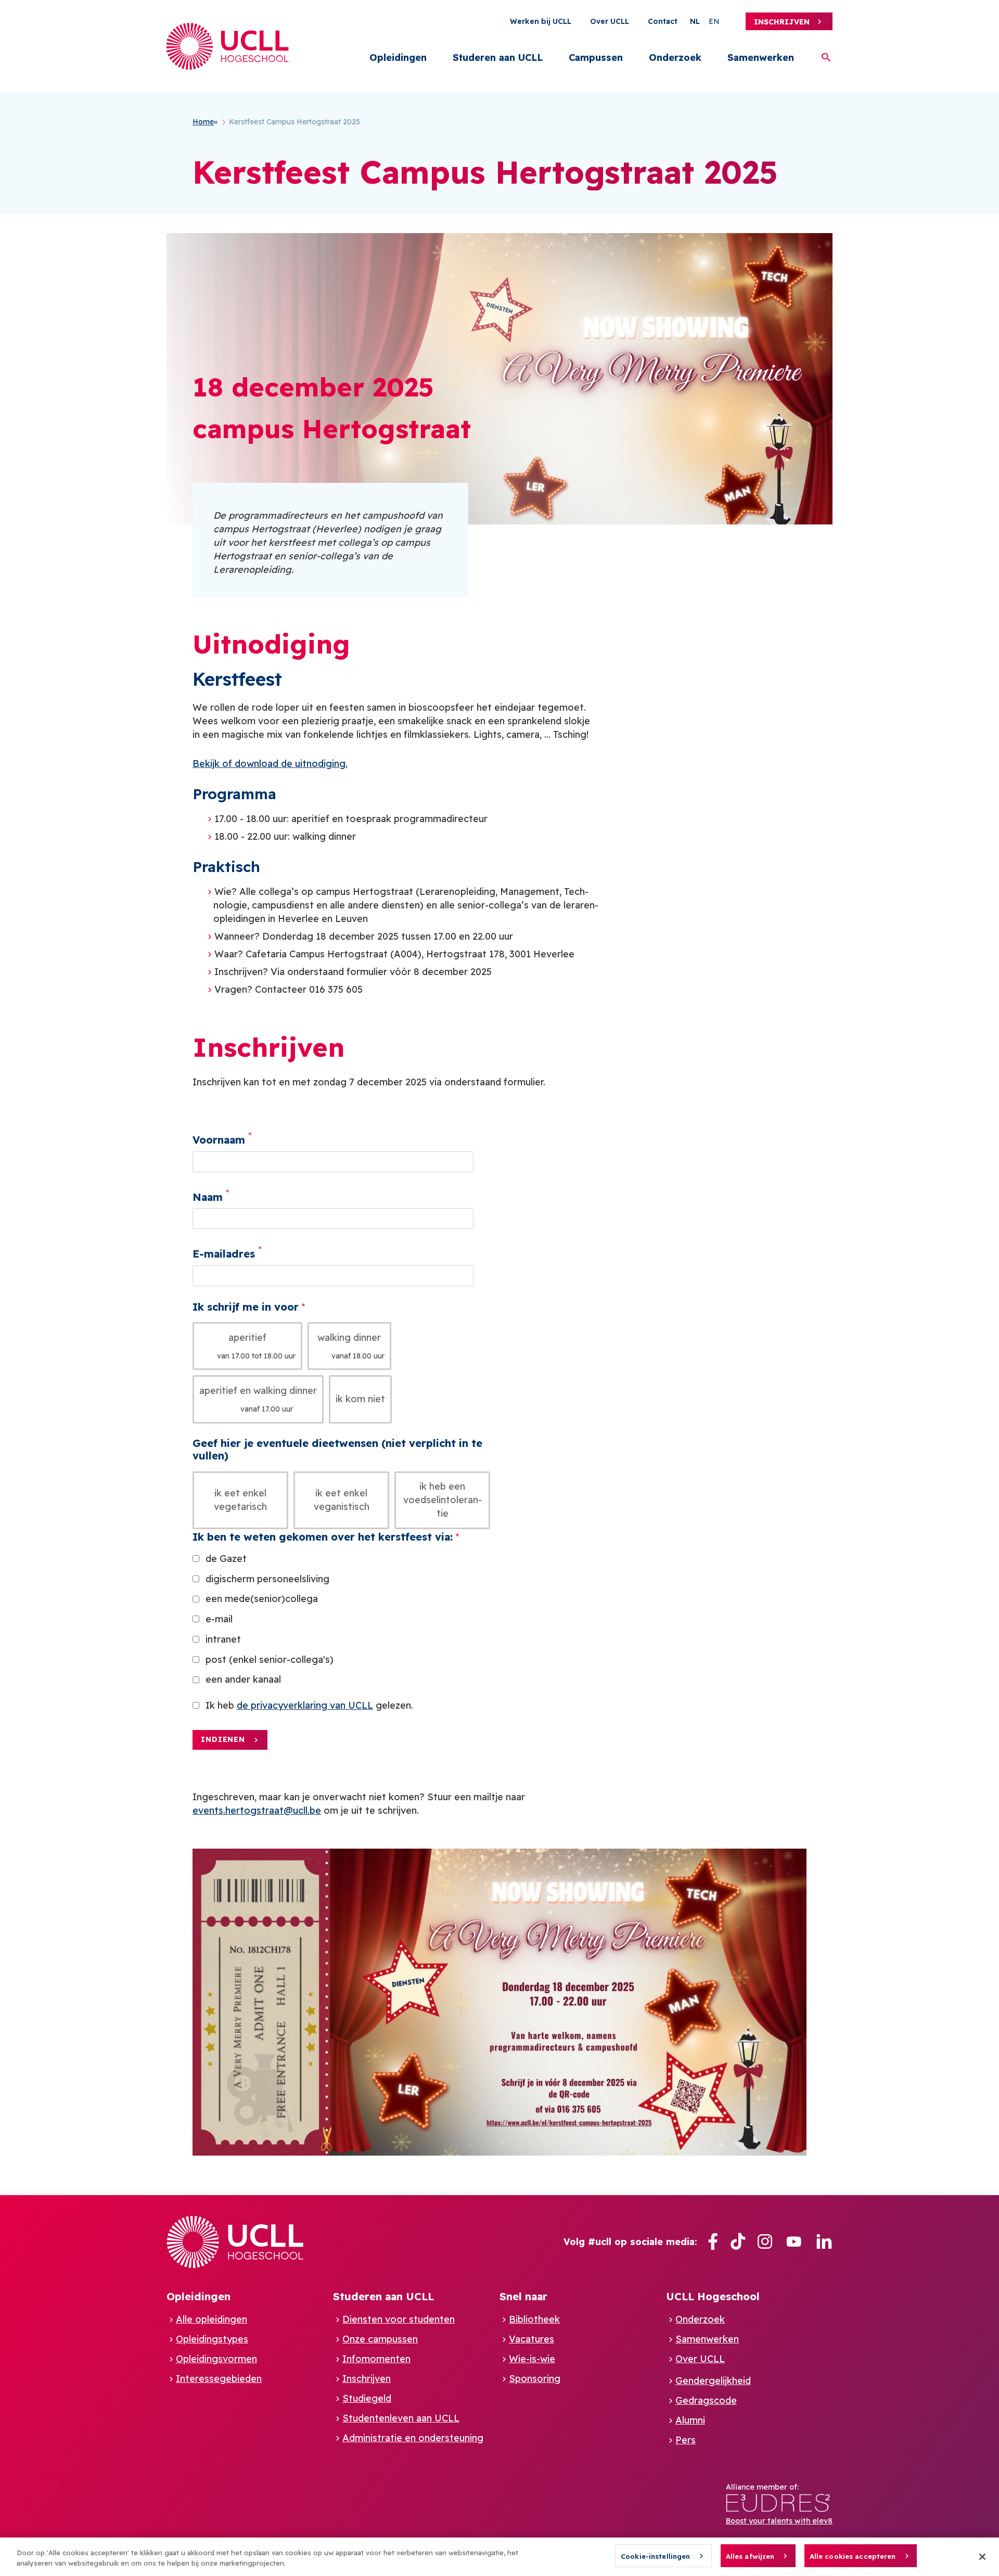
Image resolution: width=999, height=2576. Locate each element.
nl (695, 21)
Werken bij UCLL (541, 21)
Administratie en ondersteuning (413, 2438)
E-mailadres (224, 1254)
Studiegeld (367, 2398)
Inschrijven (782, 22)
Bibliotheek (534, 2319)
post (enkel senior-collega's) (270, 1659)
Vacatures (531, 2339)
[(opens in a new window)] (713, 2242)
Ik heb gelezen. (309, 1705)
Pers (686, 2440)
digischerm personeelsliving (267, 1579)
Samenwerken (761, 57)
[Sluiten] (982, 2557)
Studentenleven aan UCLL (401, 2418)
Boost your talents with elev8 (779, 2521)
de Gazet (226, 1559)
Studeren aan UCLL (498, 57)
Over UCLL (610, 21)
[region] (499, 2557)
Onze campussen (380, 2339)
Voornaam (219, 1140)
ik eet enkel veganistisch (342, 1500)
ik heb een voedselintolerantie (443, 1500)
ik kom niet (360, 1399)
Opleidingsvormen (216, 2359)
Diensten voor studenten (399, 2319)
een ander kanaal (243, 1679)
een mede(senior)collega (262, 1599)
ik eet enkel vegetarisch (240, 1500)
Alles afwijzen (750, 2556)
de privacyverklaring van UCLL (305, 1705)
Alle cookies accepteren (853, 2556)
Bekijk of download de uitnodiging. (270, 764)
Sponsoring (535, 2379)
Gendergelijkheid (713, 2381)
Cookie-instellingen (655, 2556)
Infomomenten (376, 2359)
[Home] (228, 46)
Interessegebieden (219, 2379)
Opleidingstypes (212, 2339)
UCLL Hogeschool (713, 2296)
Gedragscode (706, 2400)
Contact (663, 21)
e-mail (219, 1619)
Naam (208, 1196)
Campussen (596, 57)
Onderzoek (675, 57)
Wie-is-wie (532, 2359)
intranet (223, 1639)
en (714, 21)
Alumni (690, 2420)
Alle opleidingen (212, 2319)
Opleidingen (398, 57)
